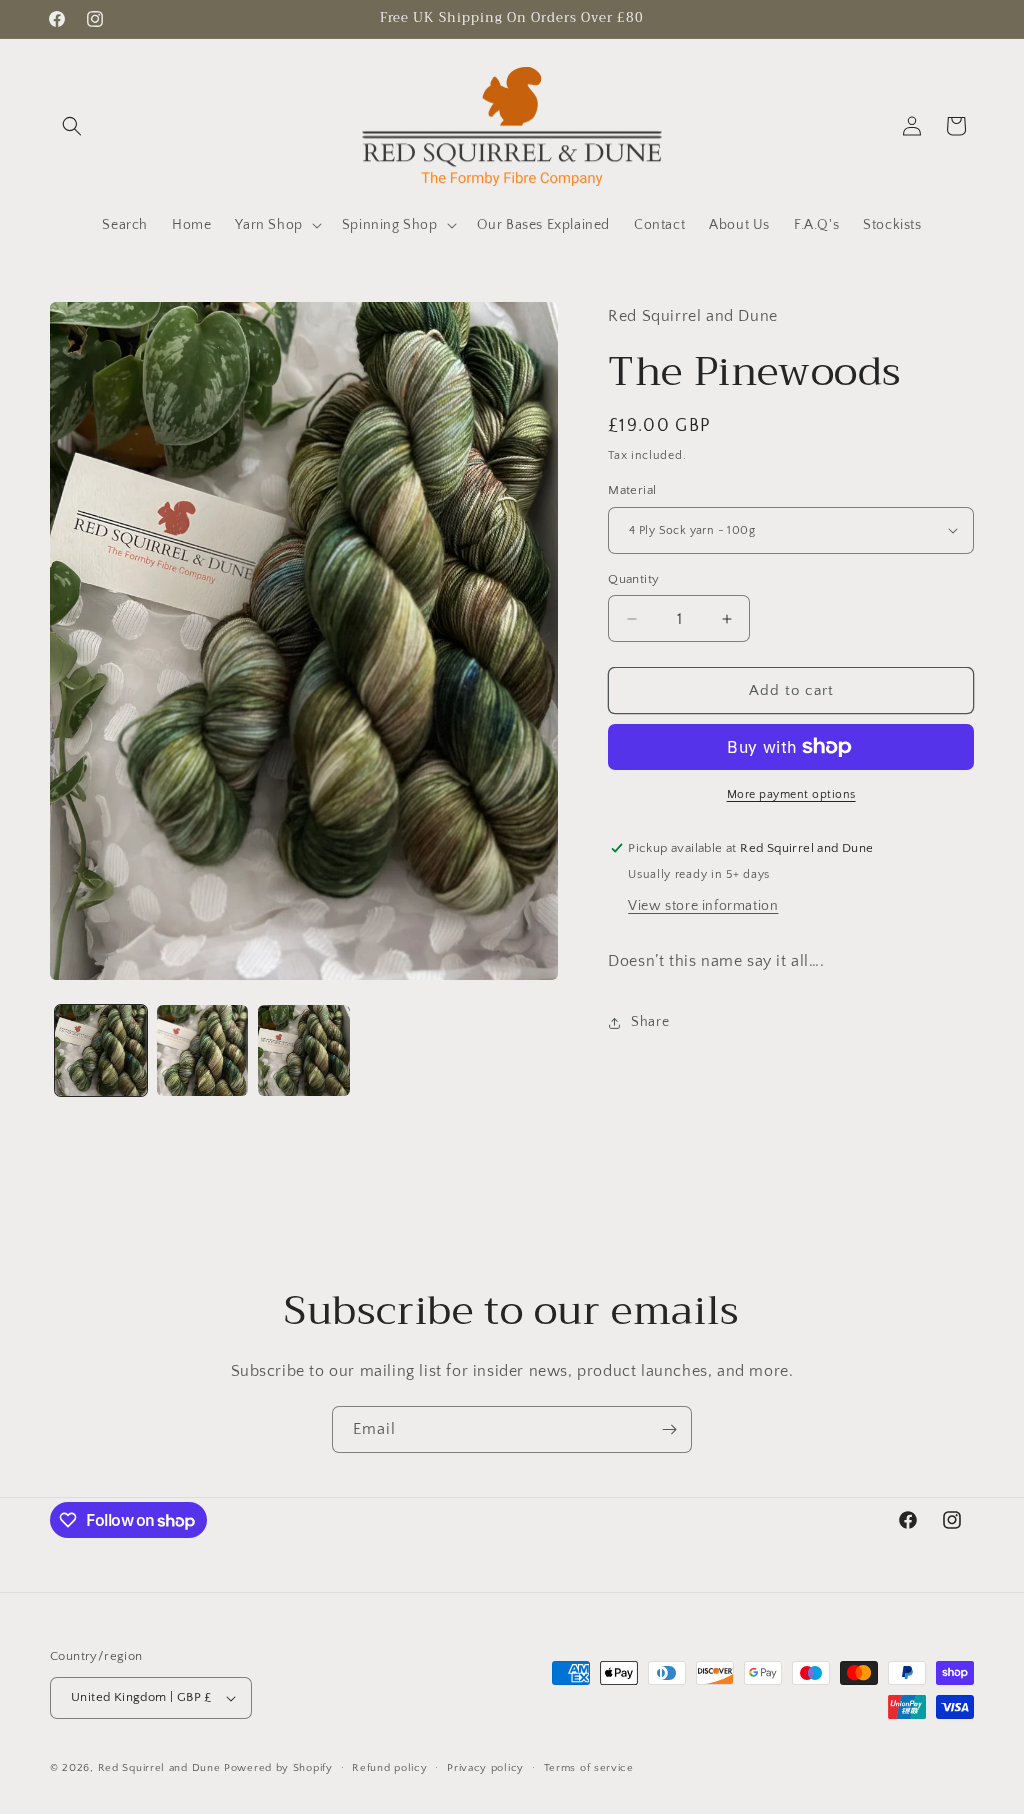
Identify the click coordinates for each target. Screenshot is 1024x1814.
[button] (72, 126)
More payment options (791, 794)
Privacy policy (485, 1768)
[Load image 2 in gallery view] (203, 1051)
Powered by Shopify (278, 1768)
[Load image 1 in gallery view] (101, 1051)
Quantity (633, 579)
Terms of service (589, 1768)
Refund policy (389, 1768)
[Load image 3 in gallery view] (304, 1051)
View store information (703, 906)
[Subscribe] (669, 1429)
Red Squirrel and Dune (159, 1768)
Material (632, 490)
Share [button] (650, 1022)
